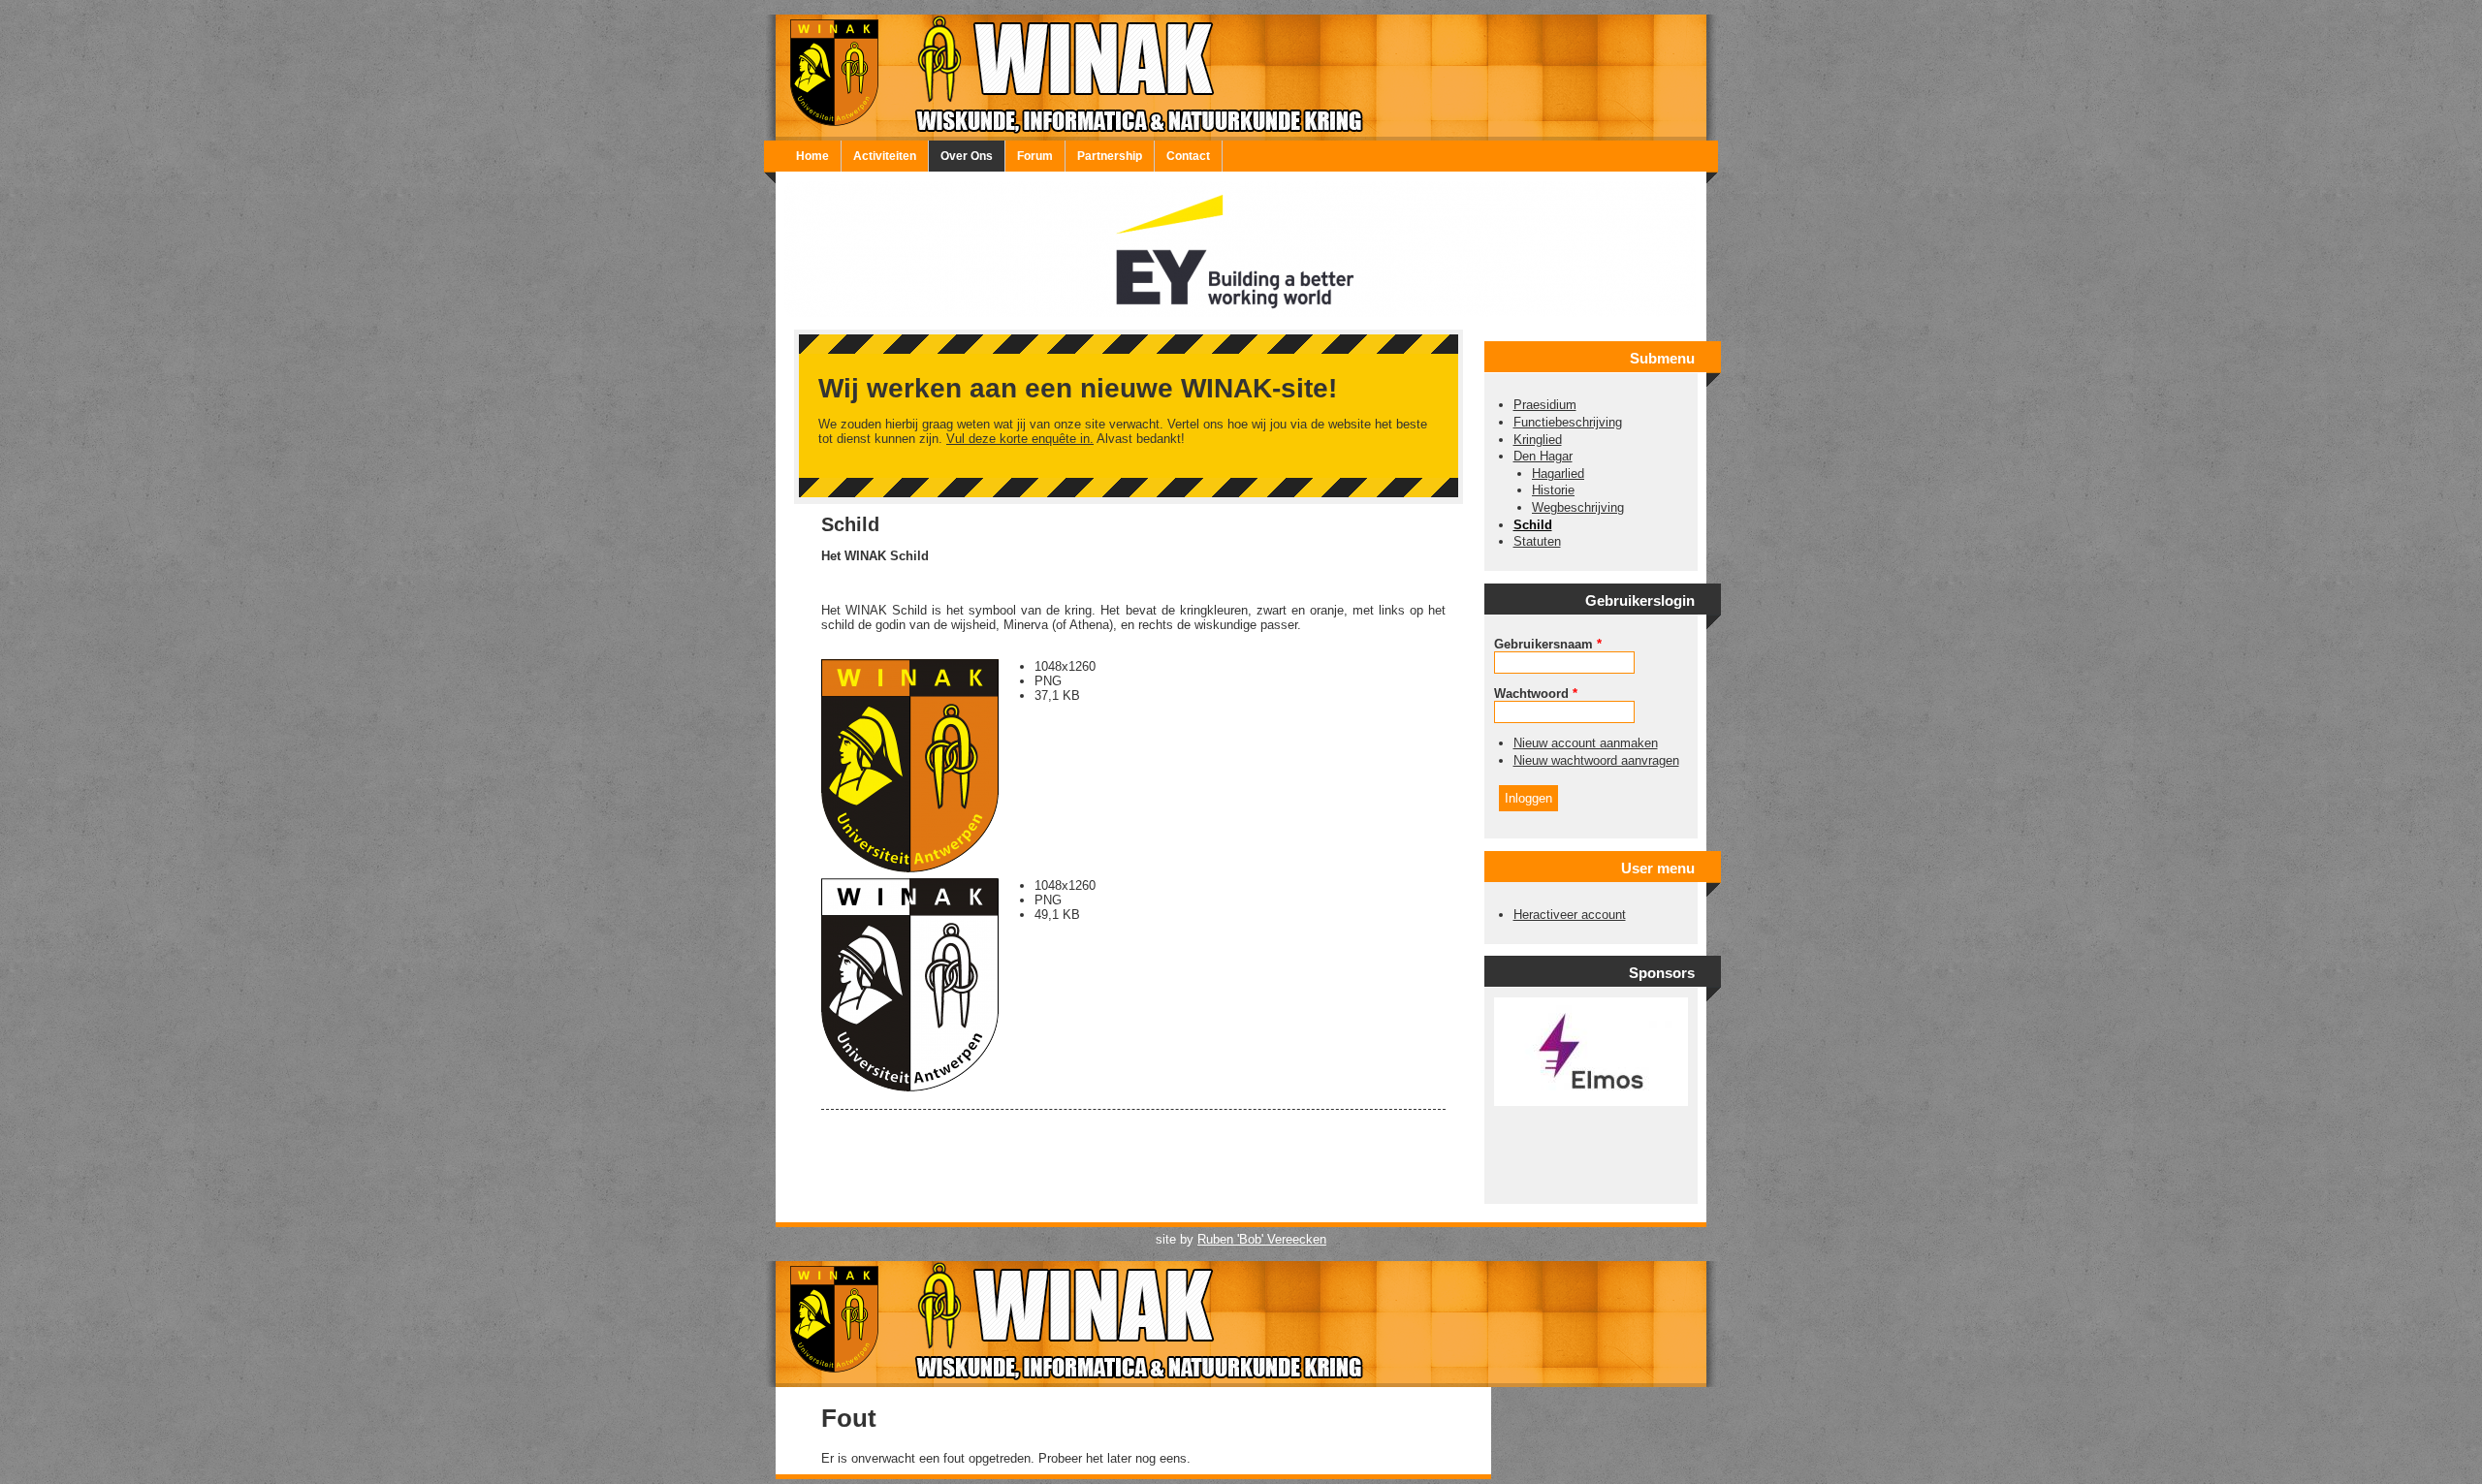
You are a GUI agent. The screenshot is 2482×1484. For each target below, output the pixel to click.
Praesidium (1545, 405)
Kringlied (1538, 440)
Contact (1188, 156)
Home (812, 156)
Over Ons (967, 156)
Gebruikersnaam (1548, 644)
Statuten (1537, 541)
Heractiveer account (1570, 915)
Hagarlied (1558, 474)
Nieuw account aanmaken (1586, 743)
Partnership (1110, 156)
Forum (1035, 156)
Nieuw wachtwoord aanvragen (1596, 760)
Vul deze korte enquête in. (1020, 439)
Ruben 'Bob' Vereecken (1262, 1239)
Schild (1533, 525)
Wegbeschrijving (1578, 507)
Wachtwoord (1536, 694)
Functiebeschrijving (1568, 422)
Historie (1553, 490)
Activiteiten (885, 156)
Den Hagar (1543, 456)
